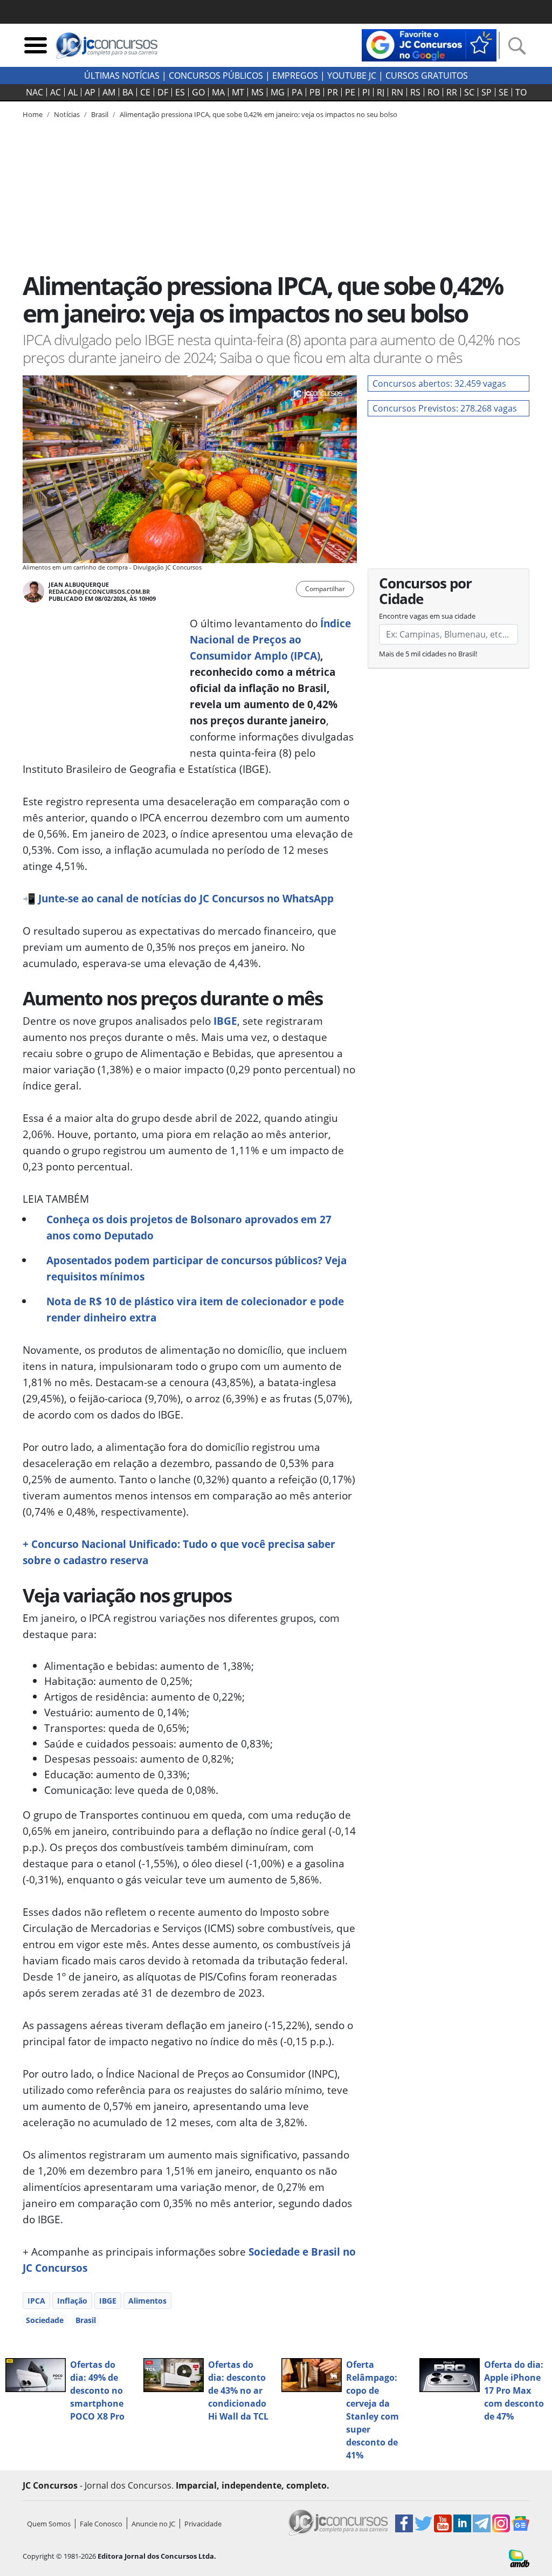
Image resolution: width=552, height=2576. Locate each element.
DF (163, 92)
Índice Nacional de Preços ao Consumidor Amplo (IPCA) (270, 639)
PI (366, 92)
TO (521, 92)
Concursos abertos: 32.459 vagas (439, 383)
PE (350, 92)
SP (487, 92)
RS (415, 92)
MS (257, 92)
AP (90, 92)
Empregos (295, 76)
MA (218, 92)
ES (180, 92)
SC (469, 92)
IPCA (36, 2301)
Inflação (72, 2301)
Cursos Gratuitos (427, 76)
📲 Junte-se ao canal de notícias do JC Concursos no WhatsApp (178, 898)
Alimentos (147, 2301)
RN (397, 92)
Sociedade (45, 2320)
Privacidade (203, 2524)
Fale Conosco (101, 2524)
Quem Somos (49, 2524)
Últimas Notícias (122, 76)
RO (433, 92)
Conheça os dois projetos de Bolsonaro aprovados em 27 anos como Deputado (189, 1227)
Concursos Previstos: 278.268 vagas (445, 408)
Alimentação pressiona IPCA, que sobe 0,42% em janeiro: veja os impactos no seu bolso (258, 114)
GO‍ (198, 92)
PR (333, 92)
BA (128, 92)
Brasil (86, 2320)
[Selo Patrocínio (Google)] (429, 44)
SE (503, 92)
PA (297, 92)
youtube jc (352, 76)
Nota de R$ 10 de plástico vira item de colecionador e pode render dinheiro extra (195, 1309)
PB (315, 92)
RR (452, 92)
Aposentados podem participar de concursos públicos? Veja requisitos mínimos (196, 1268)
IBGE (225, 1021)
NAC (34, 92)
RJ (381, 92)
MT (238, 92)
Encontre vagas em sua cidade (427, 616)
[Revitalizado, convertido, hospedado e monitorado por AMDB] (519, 2558)
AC (56, 92)
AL (73, 92)
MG (278, 92)
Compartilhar (325, 589)
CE (145, 92)
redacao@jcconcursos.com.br (99, 591)
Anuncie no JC (153, 2524)
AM (109, 92)
